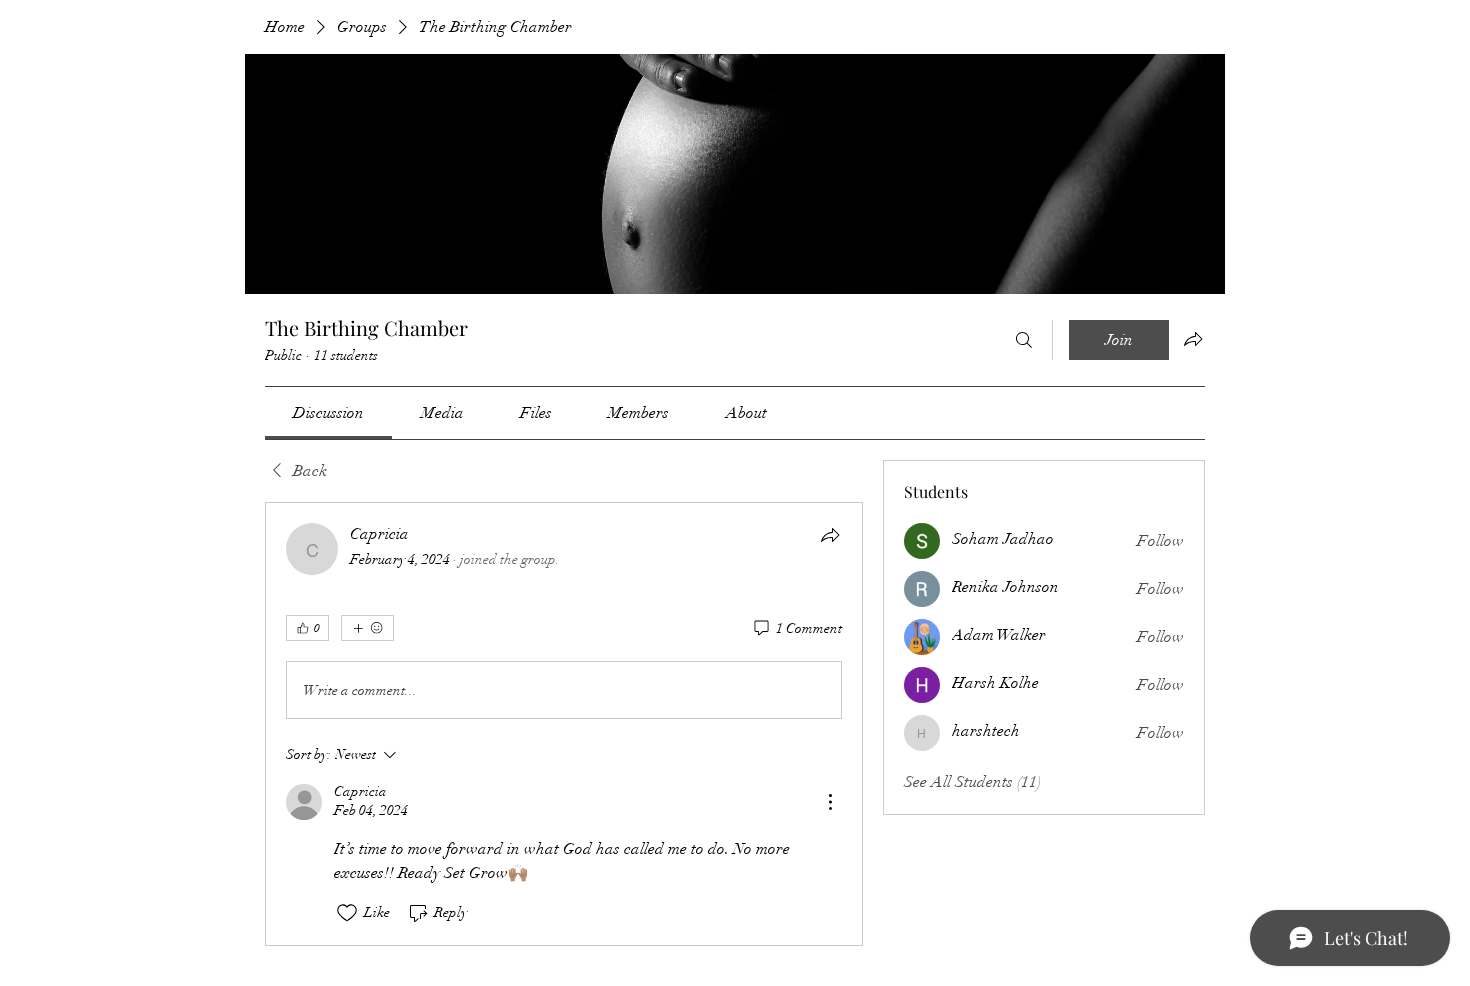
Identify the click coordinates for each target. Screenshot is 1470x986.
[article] (564, 723)
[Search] (1024, 340)
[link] (328, 413)
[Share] (830, 535)
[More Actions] (830, 802)
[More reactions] (367, 628)
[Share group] (1193, 339)
